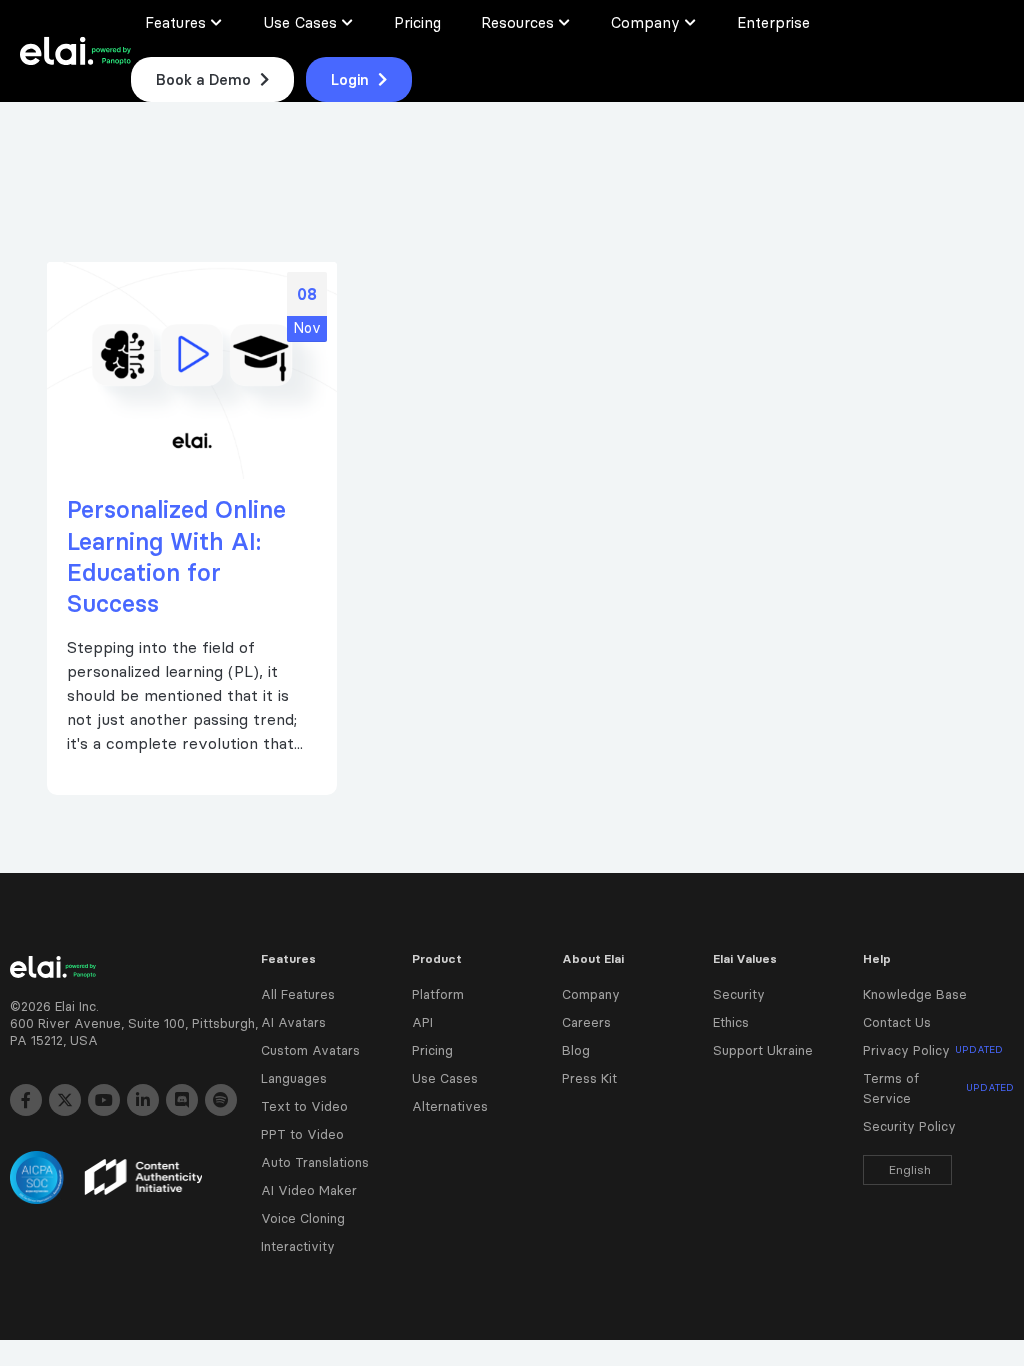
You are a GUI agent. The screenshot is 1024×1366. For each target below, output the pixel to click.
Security (739, 994)
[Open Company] (691, 22)
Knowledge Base (915, 994)
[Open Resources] (565, 22)
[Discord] (182, 1100)
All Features (298, 994)
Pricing (432, 1050)
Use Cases (445, 1078)
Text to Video (304, 1106)
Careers (586, 1022)
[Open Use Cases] (348, 22)
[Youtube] (104, 1100)
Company (591, 994)
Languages (294, 1078)
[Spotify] (221, 1100)
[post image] (192, 370)
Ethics (731, 1022)
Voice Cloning (303, 1218)
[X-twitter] (65, 1100)
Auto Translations (315, 1162)
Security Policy (909, 1126)
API (422, 1022)
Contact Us (897, 1022)
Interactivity (298, 1246)
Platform (438, 994)
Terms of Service (938, 1088)
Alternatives (450, 1106)
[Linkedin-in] (143, 1100)
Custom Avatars (310, 1050)
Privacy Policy (933, 1050)
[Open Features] (217, 22)
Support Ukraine (763, 1050)
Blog (576, 1050)
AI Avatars (293, 1022)
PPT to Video (302, 1134)
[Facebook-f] (26, 1100)
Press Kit (589, 1078)
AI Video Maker (309, 1190)
